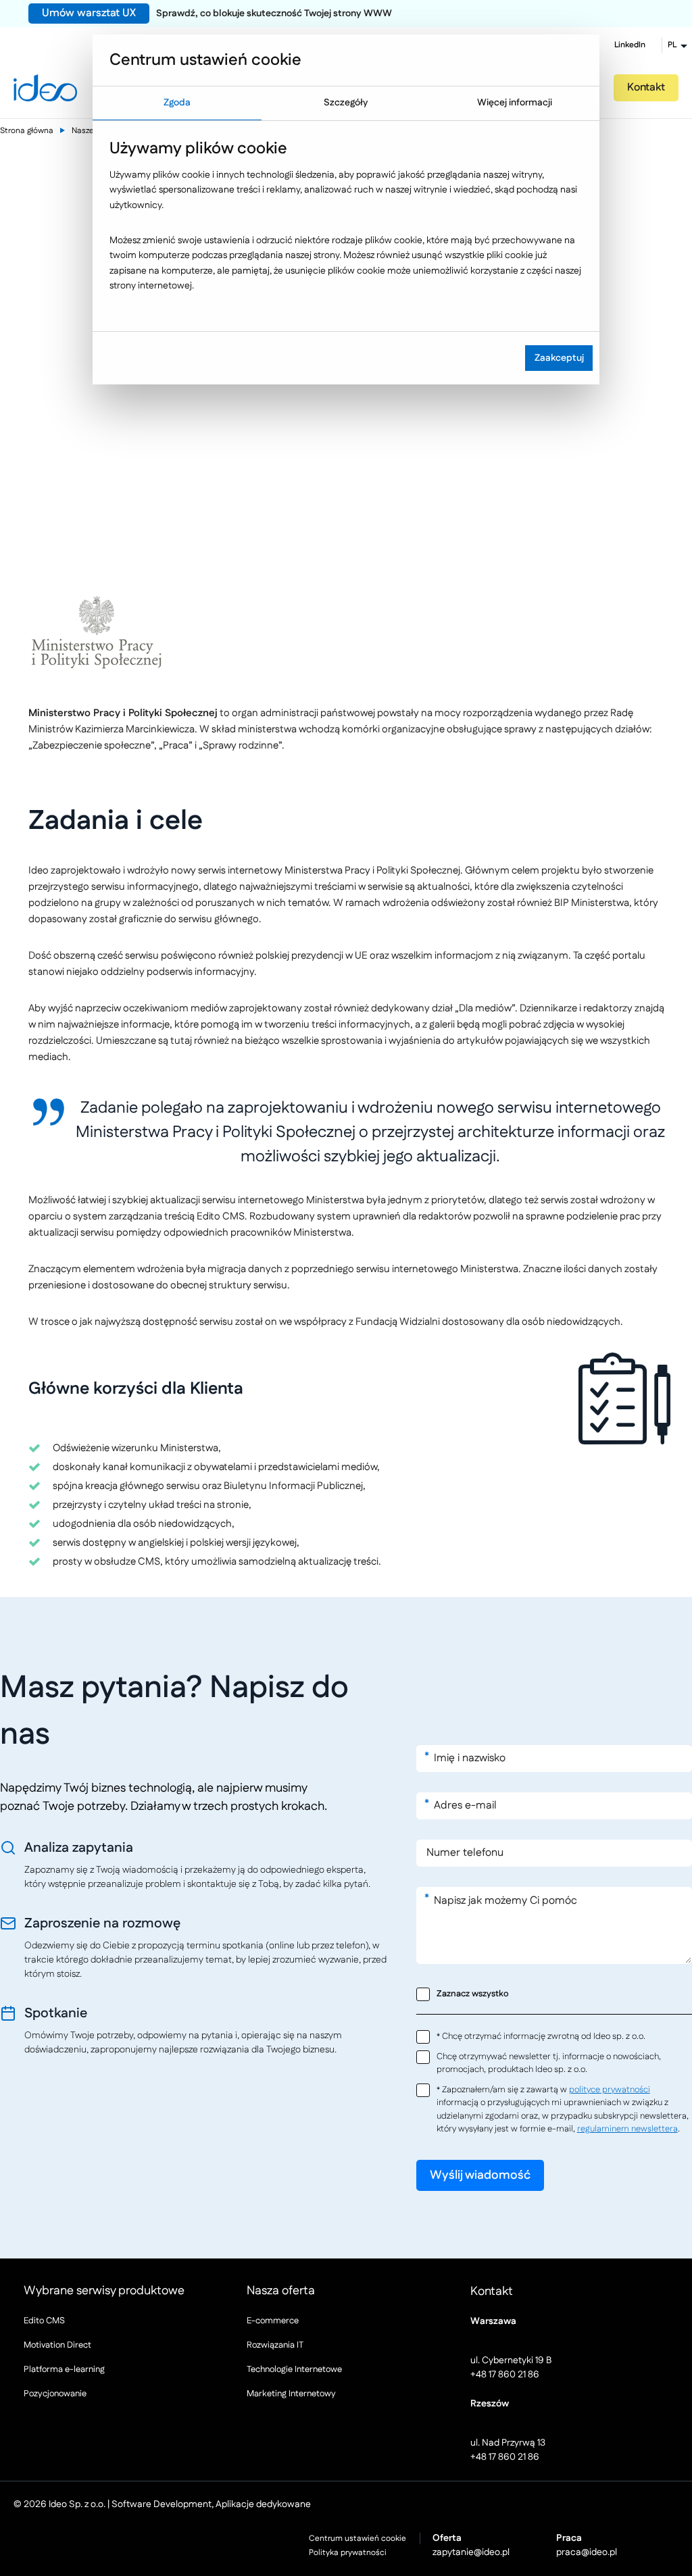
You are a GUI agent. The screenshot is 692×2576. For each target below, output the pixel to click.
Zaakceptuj (559, 358)
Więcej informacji (515, 103)
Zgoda (177, 103)
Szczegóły (346, 103)
